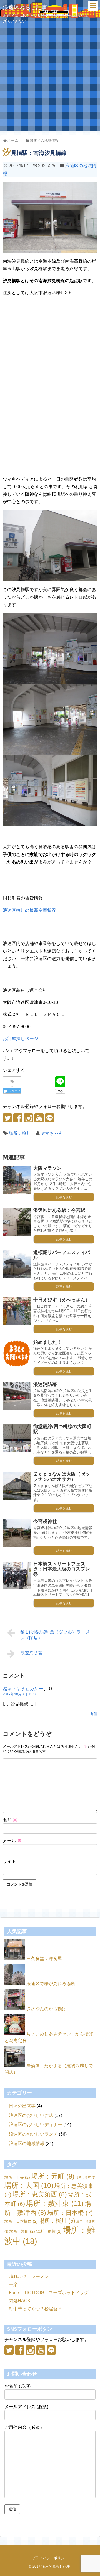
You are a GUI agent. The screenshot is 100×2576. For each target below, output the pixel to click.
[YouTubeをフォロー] (39, 1118)
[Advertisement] (50, 81)
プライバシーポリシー (50, 2558)
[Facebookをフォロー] (18, 1118)
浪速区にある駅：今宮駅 (59, 1210)
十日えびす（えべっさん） (62, 1300)
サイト (9, 1861)
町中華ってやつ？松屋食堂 (36, 2309)
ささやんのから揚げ (46, 2009)
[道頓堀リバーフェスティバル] (17, 1264)
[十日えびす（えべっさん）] (17, 1311)
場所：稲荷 (49, 2231)
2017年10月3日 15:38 (20, 1694)
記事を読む (64, 1197)
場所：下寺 (17, 2177)
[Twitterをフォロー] (7, 1118)
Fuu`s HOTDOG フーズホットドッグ (49, 2293)
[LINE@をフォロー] (50, 1118)
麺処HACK (20, 2301)
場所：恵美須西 (40, 2194)
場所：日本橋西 (21, 2221)
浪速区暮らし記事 (25, 7)
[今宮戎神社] (17, 1533)
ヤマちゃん (52, 1133)
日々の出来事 (22, 2106)
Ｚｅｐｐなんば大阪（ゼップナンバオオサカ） (62, 1477)
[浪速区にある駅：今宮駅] (17, 1222)
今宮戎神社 (45, 1521)
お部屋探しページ (21, 1039)
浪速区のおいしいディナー (36, 2125)
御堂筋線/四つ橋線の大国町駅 (62, 1429)
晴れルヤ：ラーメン (29, 2276)
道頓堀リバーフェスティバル (62, 1255)
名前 (10, 1820)
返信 (94, 1714)
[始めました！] (17, 1354)
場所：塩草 (86, 2177)
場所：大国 (29, 2185)
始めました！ (47, 1342)
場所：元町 (53, 2176)
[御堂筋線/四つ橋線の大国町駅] (17, 1438)
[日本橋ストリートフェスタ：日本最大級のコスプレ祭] (17, 1575)
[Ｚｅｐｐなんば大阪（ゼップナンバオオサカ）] (17, 1486)
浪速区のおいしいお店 (31, 2115)
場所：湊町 (22, 2231)
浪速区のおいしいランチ (33, 2134)
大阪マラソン (47, 1168)
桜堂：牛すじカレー (23, 1689)
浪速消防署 (45, 1384)
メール (12, 1841)
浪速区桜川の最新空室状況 (29, 910)
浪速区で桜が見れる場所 (51, 1984)
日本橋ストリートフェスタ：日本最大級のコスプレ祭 (62, 1569)
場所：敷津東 (55, 2203)
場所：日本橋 (70, 2213)
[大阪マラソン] (17, 1180)
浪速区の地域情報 (27, 2144)
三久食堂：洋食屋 (44, 1959)
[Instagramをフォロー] (28, 1118)
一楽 (13, 2284)
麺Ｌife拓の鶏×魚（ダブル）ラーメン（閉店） (55, 1635)
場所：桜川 (20, 1133)
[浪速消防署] (17, 1396)
